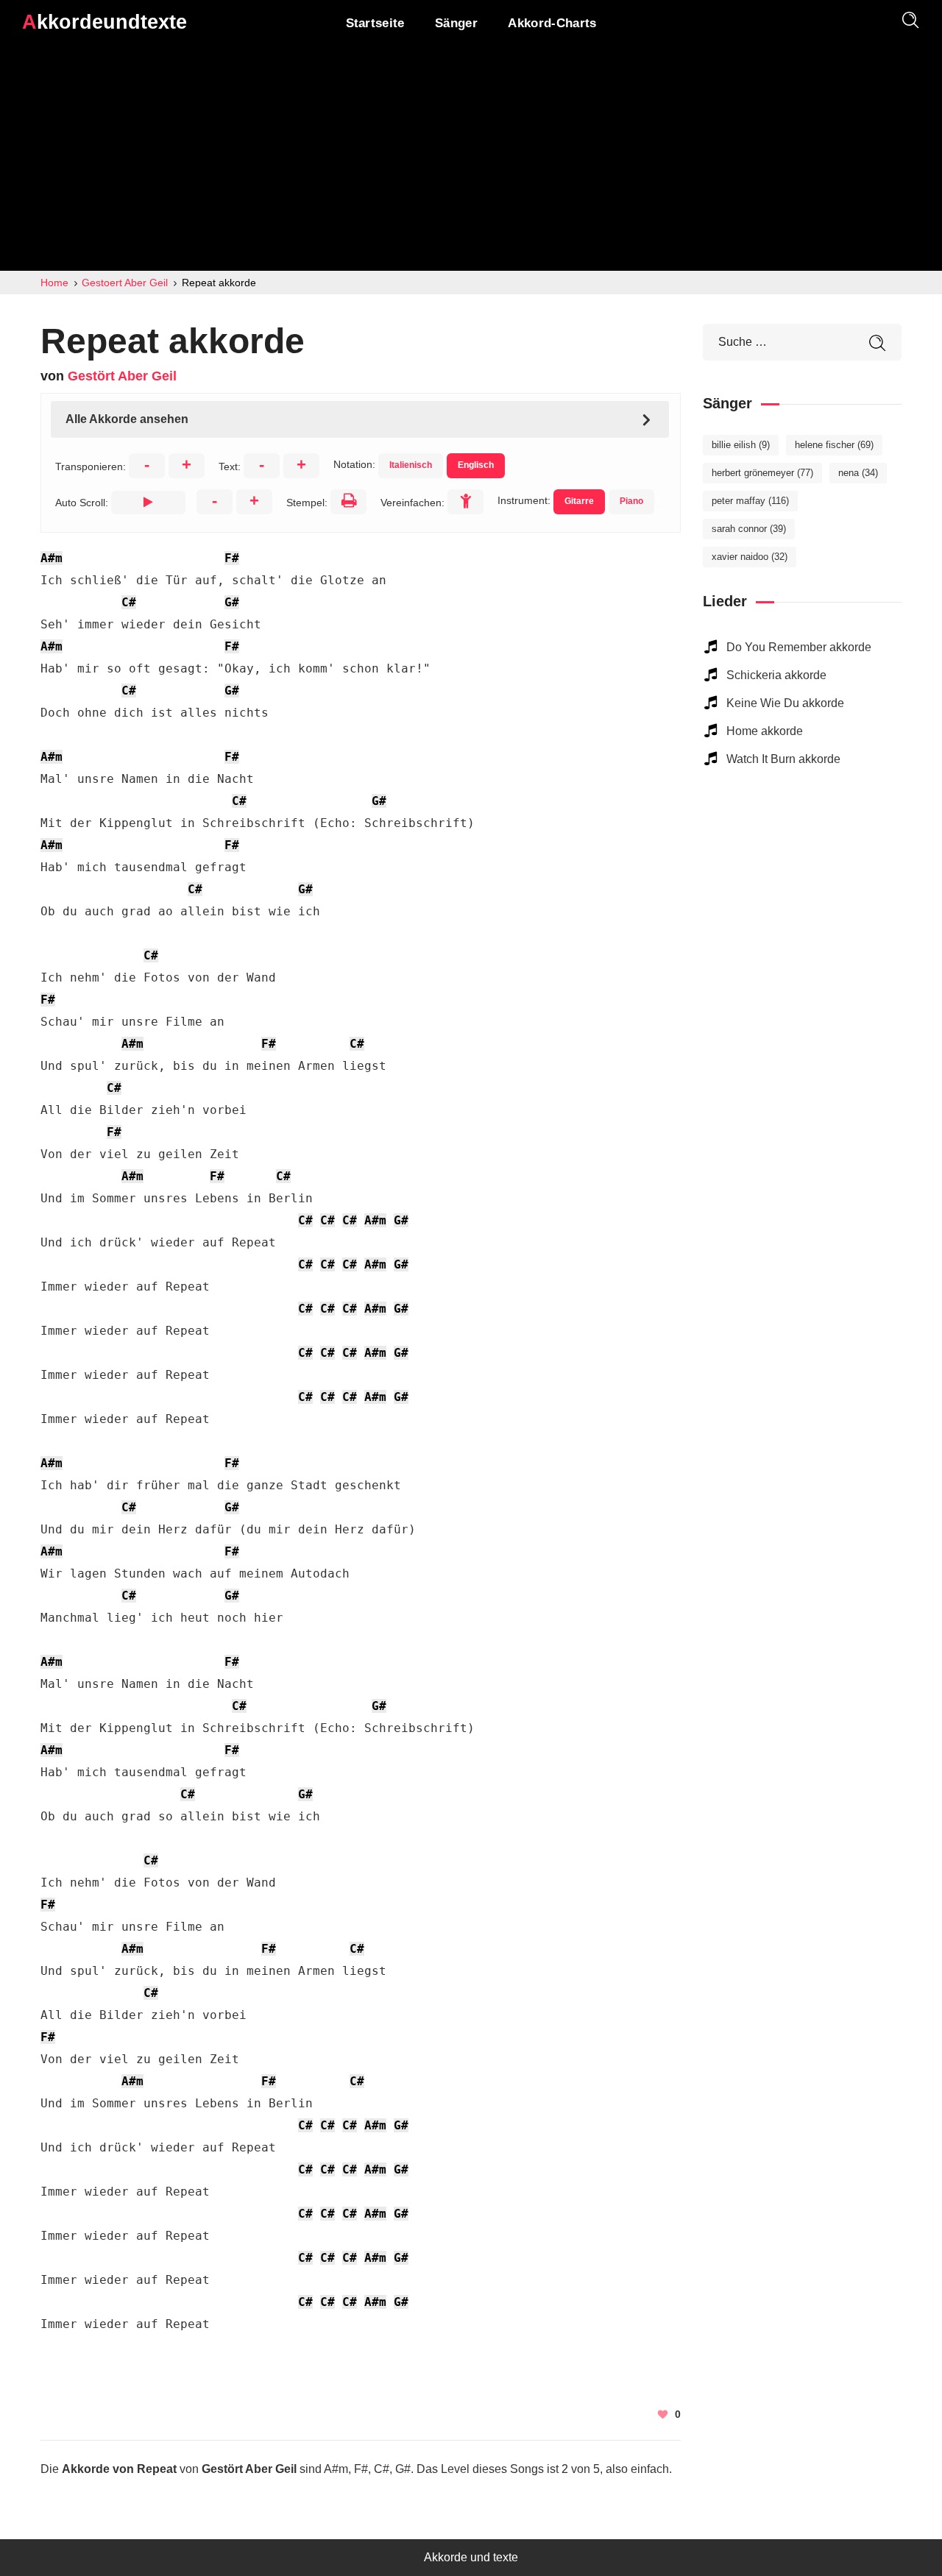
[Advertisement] (471, 160)
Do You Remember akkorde (799, 647)
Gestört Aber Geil (122, 376)
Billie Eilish (741, 445)
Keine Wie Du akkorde (785, 703)
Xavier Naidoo (750, 557)
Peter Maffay (750, 501)
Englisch (476, 465)
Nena (858, 473)
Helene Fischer (834, 445)
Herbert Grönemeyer (762, 473)
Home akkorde (765, 731)
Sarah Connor (749, 529)
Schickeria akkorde (776, 675)
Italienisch (411, 465)
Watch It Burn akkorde (783, 759)
